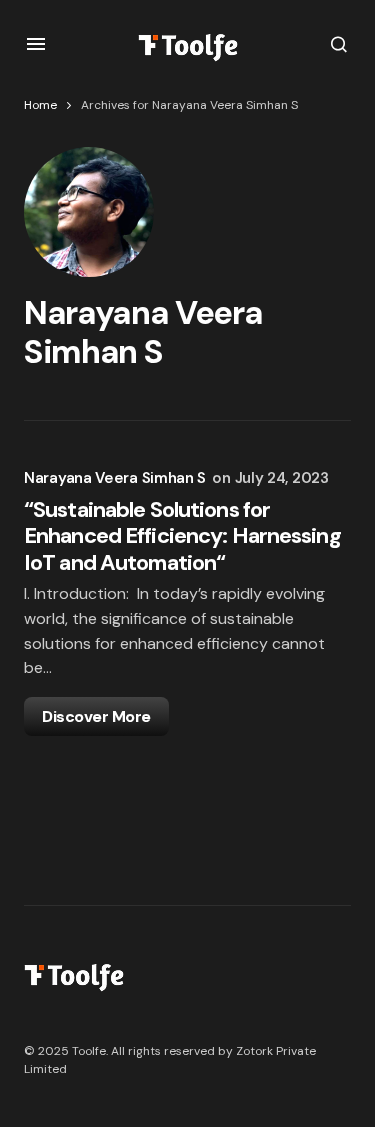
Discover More (96, 716)
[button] (36, 44)
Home (40, 105)
